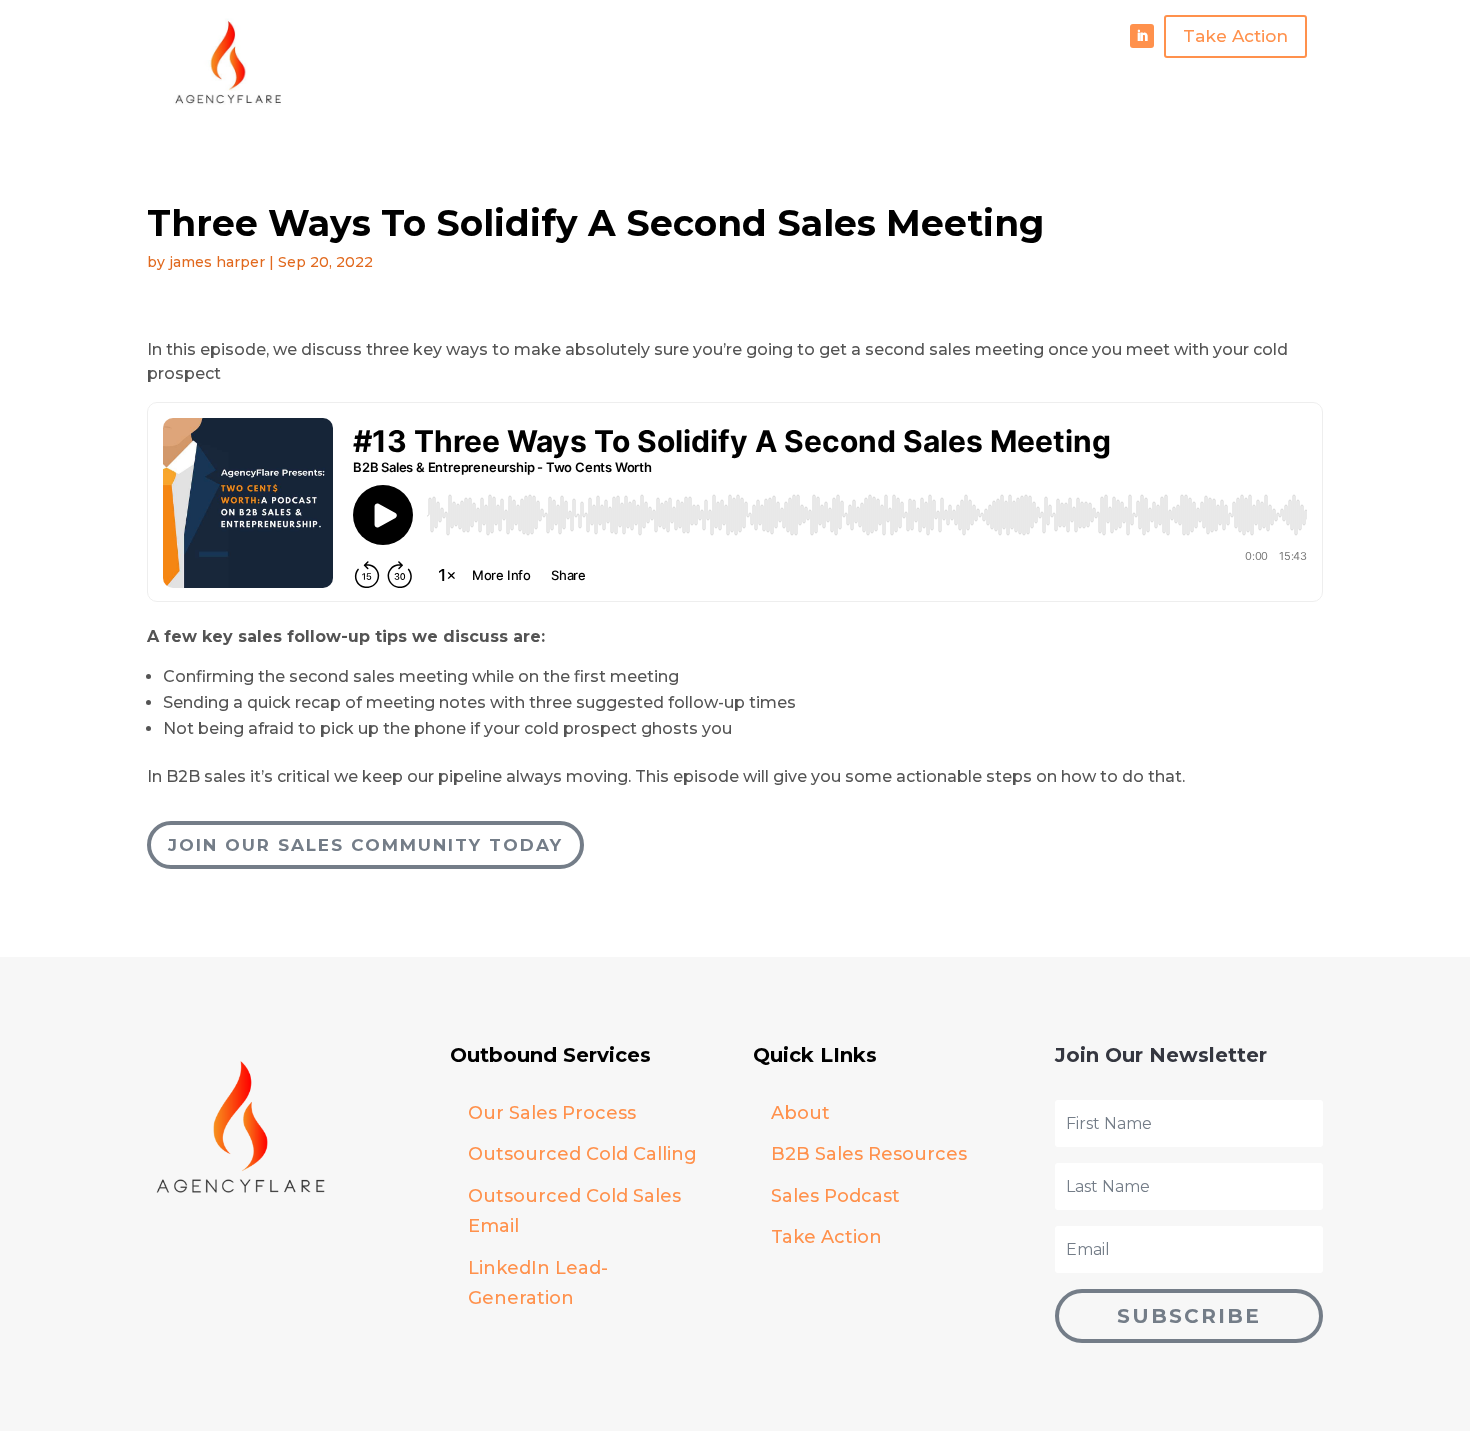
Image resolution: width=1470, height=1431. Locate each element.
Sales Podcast (835, 1196)
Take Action (1235, 36)
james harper (217, 262)
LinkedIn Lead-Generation (538, 1283)
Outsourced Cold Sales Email (574, 1211)
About (800, 1113)
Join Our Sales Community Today (365, 845)
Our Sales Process (552, 1113)
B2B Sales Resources (869, 1154)
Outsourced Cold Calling (582, 1154)
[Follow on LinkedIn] (1142, 36)
